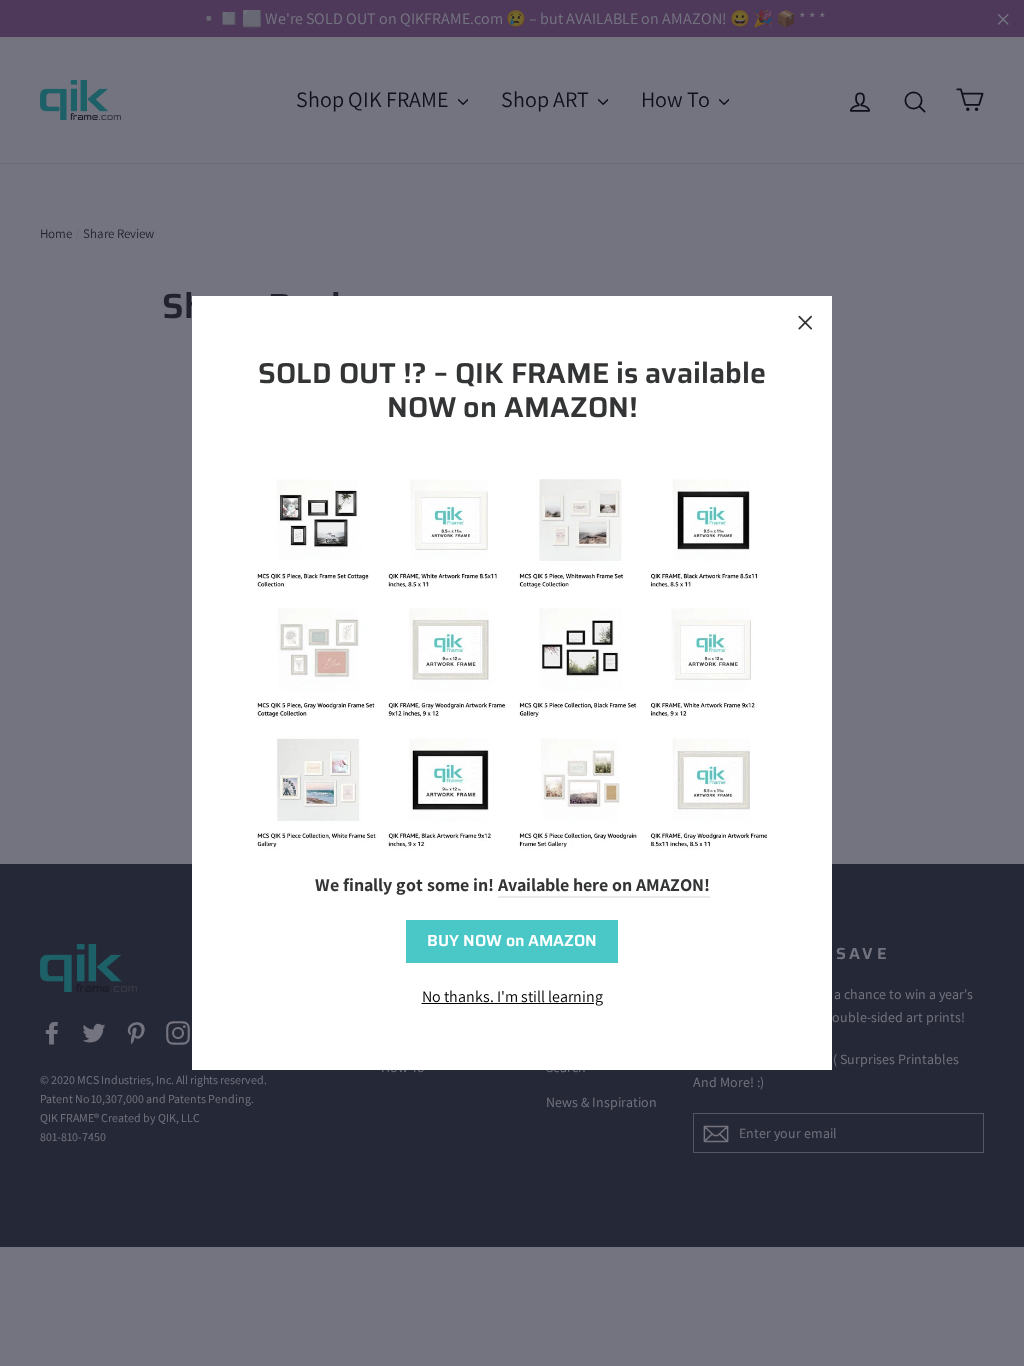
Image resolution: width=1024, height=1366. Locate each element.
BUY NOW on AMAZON (512, 940)
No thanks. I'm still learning (512, 996)
